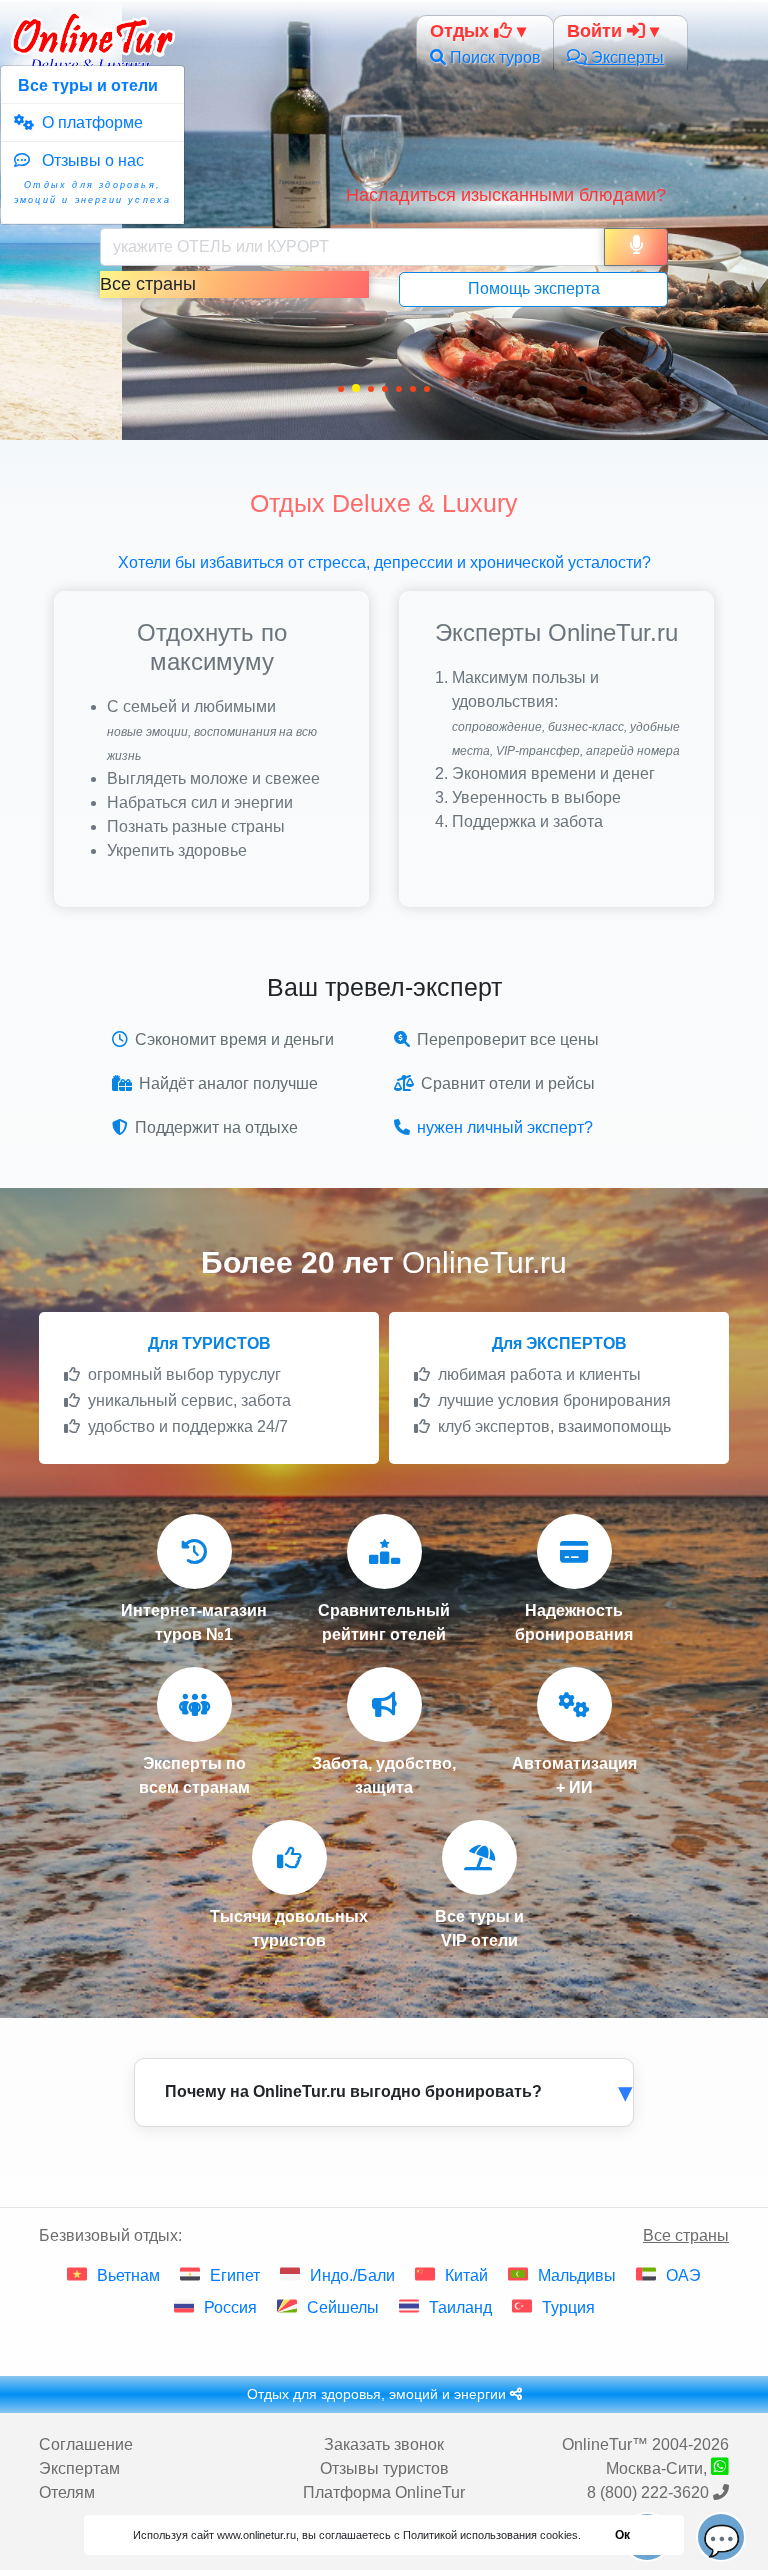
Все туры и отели (86, 85)
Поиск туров (493, 57)
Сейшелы (343, 2307)
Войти (597, 31)
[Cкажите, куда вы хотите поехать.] (636, 247)
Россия (230, 2307)
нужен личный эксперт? (505, 1127)
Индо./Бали (352, 2275)
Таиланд (460, 2307)
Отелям (67, 2492)
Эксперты (625, 57)
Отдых (462, 31)
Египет (235, 2275)
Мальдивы (577, 2275)
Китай (466, 2275)
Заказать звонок (384, 2444)
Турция (568, 2307)
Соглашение (86, 2444)
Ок (622, 2535)
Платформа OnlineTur (384, 2492)
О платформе (88, 122)
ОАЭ (683, 2275)
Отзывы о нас (93, 178)
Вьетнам (128, 2275)
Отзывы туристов (384, 2468)
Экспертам (79, 2468)
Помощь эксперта (534, 288)
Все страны (686, 2235)
